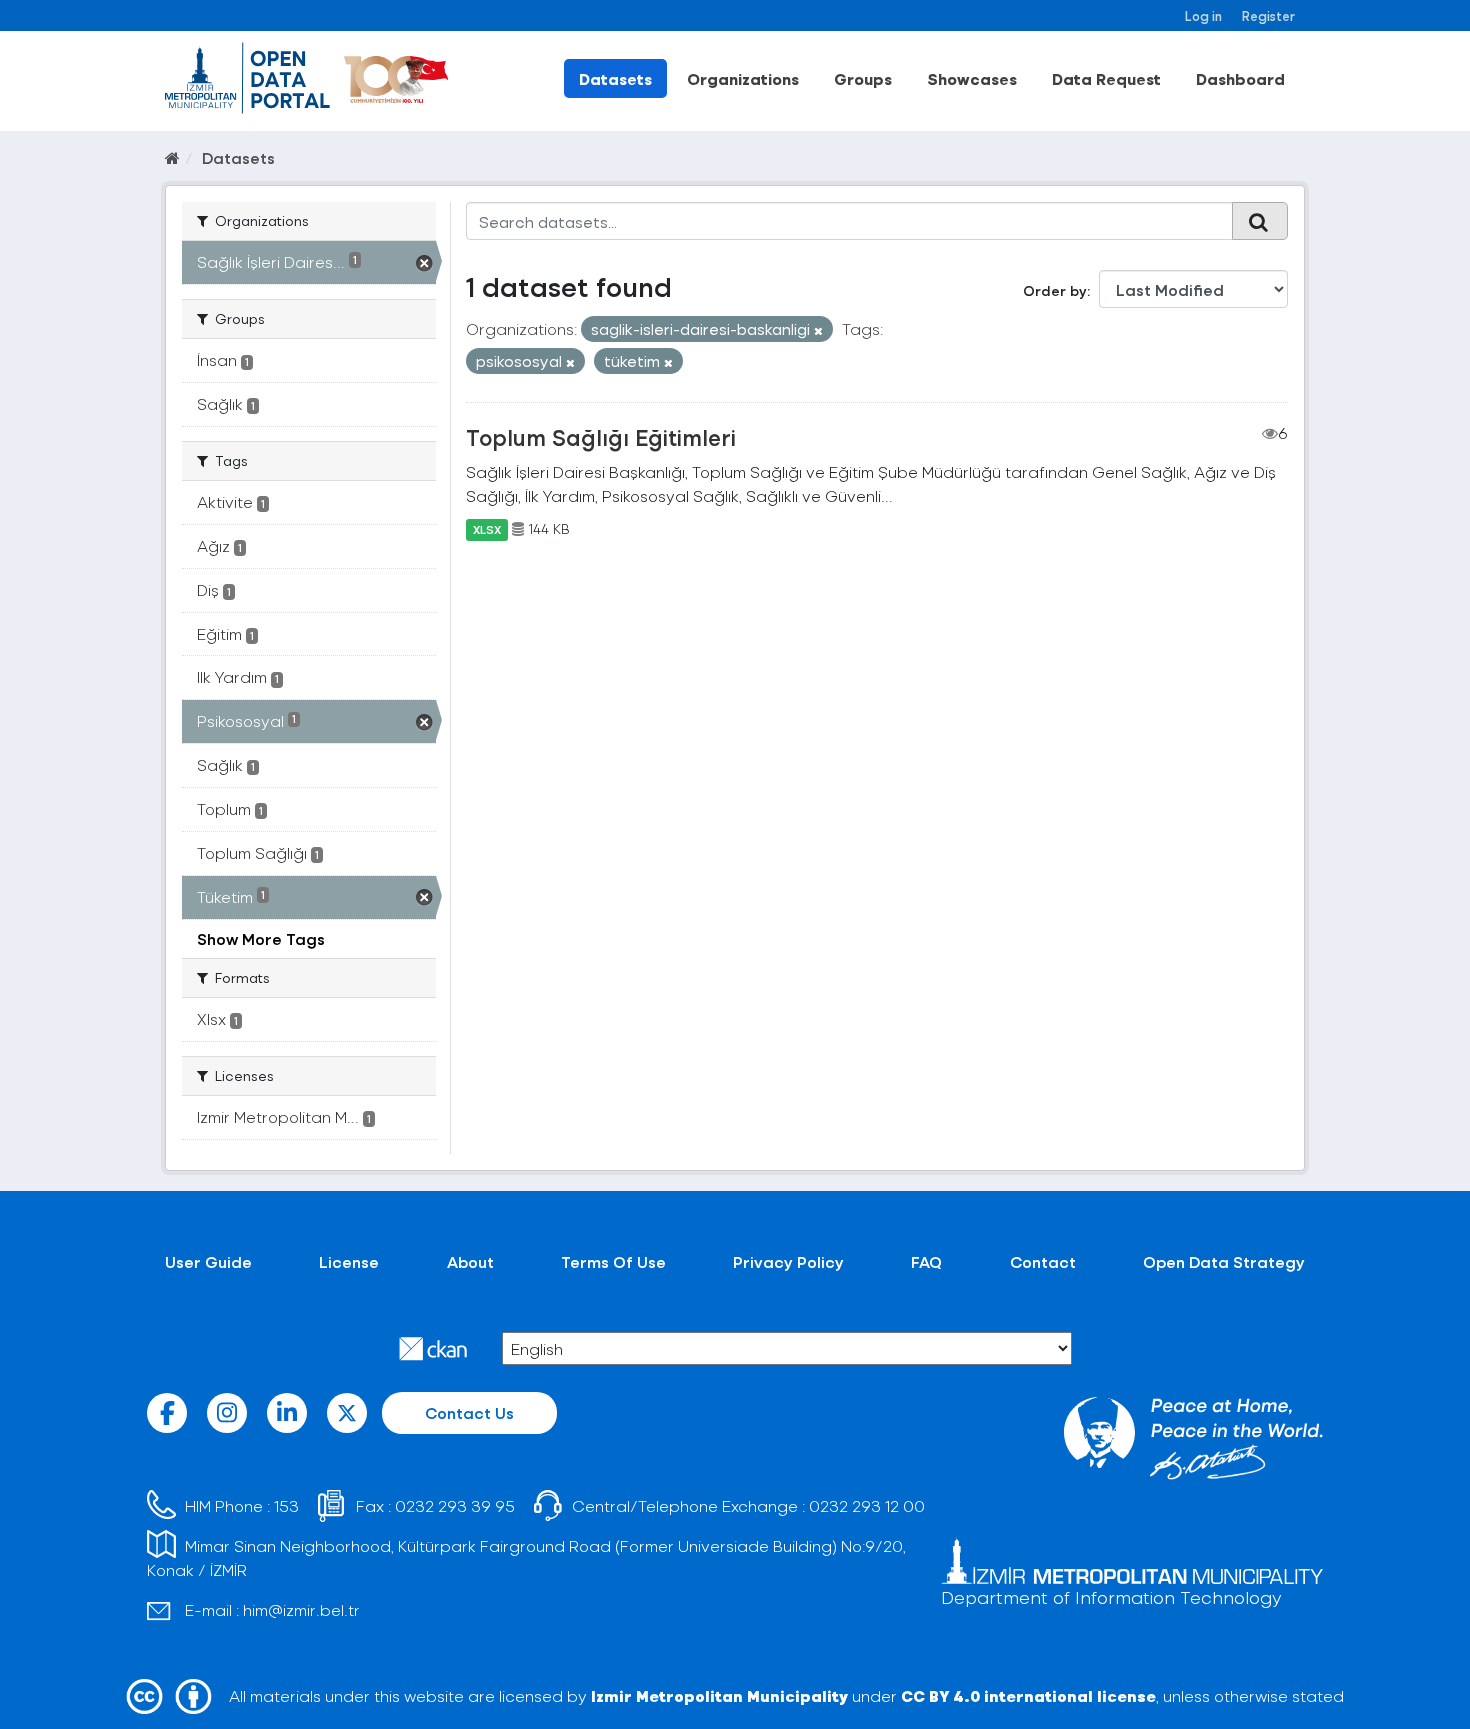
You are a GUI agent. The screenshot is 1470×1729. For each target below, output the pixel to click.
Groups (863, 78)
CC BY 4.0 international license (1028, 1695)
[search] (1260, 221)
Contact (1043, 1261)
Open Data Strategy (1224, 1261)
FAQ (926, 1261)
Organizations (743, 78)
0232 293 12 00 (867, 1505)
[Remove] (818, 330)
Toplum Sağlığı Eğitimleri (601, 437)
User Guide (208, 1261)
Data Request (1106, 78)
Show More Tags (261, 938)
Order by (1055, 290)
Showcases (972, 78)
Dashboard (1240, 78)
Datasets (615, 78)
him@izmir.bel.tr (301, 1609)
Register (1268, 15)
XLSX (487, 529)
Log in (1203, 15)
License (349, 1261)
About (470, 1261)
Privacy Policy (788, 1261)
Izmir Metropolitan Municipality (719, 1695)
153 (286, 1505)
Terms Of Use (613, 1261)
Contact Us (469, 1412)
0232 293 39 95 (455, 1505)
